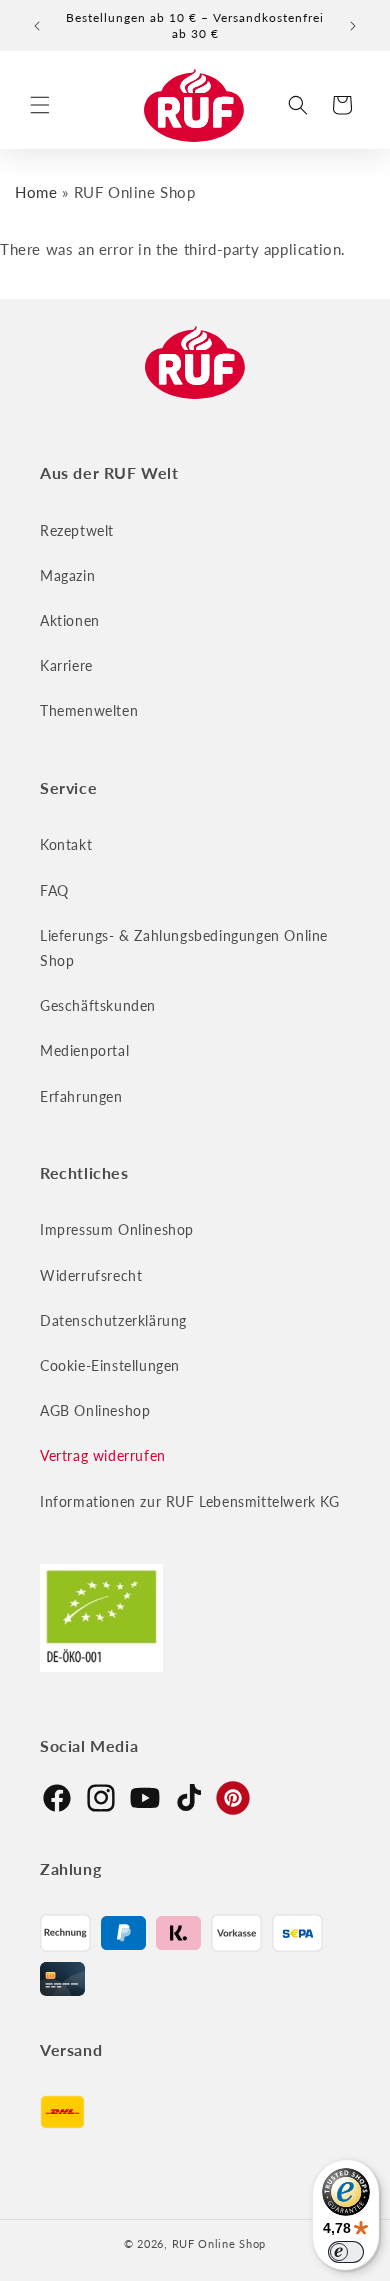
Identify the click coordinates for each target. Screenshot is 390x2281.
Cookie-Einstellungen (110, 1365)
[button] (40, 105)
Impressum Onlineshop (117, 1229)
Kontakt (66, 844)
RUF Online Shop (219, 2243)
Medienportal (84, 1050)
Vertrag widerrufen (103, 1455)
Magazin (67, 575)
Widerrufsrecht (91, 1275)
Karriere (66, 665)
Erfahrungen (81, 1096)
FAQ (54, 890)
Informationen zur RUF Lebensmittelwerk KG (190, 1501)
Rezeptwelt (77, 530)
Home (36, 192)
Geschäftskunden (98, 1005)
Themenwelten (89, 710)
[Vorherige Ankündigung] (37, 26)
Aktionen (70, 620)
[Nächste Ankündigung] (353, 26)
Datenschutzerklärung (113, 1320)
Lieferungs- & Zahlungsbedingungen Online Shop (184, 948)
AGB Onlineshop (95, 1410)
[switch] (346, 2252)
